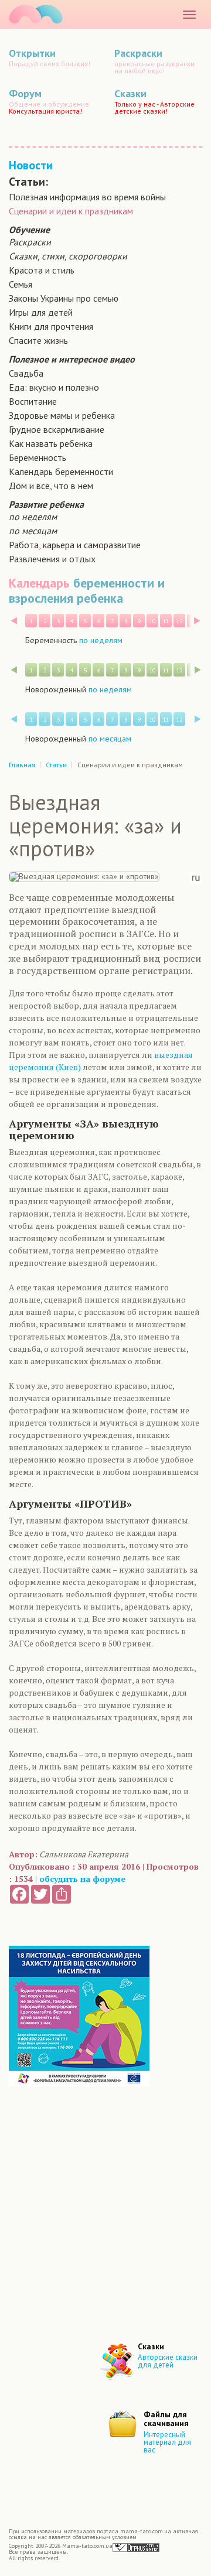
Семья (21, 284)
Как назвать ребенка (51, 443)
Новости (31, 165)
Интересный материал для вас (167, 2442)
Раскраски (30, 242)
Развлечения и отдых (52, 559)
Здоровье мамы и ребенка (62, 415)
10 (152, 621)
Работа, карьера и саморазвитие (75, 545)
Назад (14, 621)
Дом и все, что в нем (51, 486)
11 (166, 621)
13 (193, 621)
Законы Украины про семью (64, 298)
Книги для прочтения (51, 326)
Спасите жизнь (38, 340)
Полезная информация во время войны (87, 197)
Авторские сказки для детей (168, 2361)
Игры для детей (41, 312)
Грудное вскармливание (57, 429)
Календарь (39, 583)
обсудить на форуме (82, 1879)
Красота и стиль (42, 270)
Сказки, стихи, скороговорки (68, 256)
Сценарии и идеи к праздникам (71, 211)
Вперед (197, 621)
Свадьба (26, 373)
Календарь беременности (61, 472)
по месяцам (33, 531)
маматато (36, 14)
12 (179, 621)
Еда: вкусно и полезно (54, 387)
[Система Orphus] (136, 2547)
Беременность (38, 457)
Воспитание (33, 401)
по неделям (33, 517)
